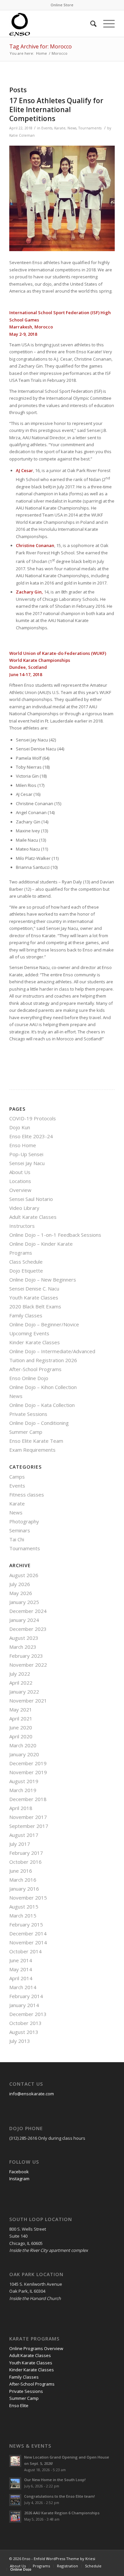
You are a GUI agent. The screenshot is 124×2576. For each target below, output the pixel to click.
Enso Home (23, 1145)
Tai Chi (17, 1539)
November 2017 (28, 1817)
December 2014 (28, 1933)
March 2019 (23, 1790)
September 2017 (29, 1826)
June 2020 (21, 1727)
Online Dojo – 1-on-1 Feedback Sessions (55, 1235)
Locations (20, 1181)
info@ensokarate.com (32, 2094)
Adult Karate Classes (33, 1217)
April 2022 (21, 1683)
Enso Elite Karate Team (36, 1441)
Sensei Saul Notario (31, 1199)
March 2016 (23, 1880)
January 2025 (24, 1602)
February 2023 (26, 1656)
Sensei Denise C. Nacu (34, 1288)
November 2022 (28, 1665)
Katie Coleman (22, 135)
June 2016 (21, 1871)
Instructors (22, 1226)
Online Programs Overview (36, 2348)
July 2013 (20, 2041)
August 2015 (24, 1907)
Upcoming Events (29, 1333)
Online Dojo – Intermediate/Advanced (52, 1351)
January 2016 (24, 1889)
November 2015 (28, 1898)
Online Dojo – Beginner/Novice (44, 1324)
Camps (17, 1477)
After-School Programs (35, 1369)
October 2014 (25, 1951)
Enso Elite (19, 2405)
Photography (24, 1521)
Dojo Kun (20, 1127)
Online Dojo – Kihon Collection (43, 1387)
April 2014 (21, 1978)
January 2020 (24, 1754)
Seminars (20, 1530)
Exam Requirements (32, 1450)
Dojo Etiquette (26, 1271)
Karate (60, 128)
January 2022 (24, 1692)
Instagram (19, 2179)
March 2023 (23, 1647)
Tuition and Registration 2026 (43, 1360)
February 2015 (26, 1924)
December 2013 (28, 2014)
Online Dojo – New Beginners (43, 1280)
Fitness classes (27, 1495)
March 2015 (23, 1915)
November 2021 (28, 1701)
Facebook (19, 2172)
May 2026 (21, 1593)
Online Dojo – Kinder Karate (41, 1244)
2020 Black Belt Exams (35, 1306)
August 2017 (24, 1835)
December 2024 (28, 1611)
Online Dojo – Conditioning (39, 1423)
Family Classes (26, 1315)
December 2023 (28, 1629)
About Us (20, 1172)
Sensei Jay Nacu (27, 1163)
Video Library (24, 1208)
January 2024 (24, 1620)
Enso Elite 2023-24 (31, 1136)
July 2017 (20, 1844)
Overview (20, 1190)
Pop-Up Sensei (26, 1154)
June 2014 (21, 1960)
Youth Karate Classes (34, 1297)
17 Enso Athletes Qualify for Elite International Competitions (56, 110)
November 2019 (28, 1772)
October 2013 (25, 2023)
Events (47, 128)
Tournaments (90, 128)
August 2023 (24, 1638)
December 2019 (28, 1763)
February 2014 (26, 1996)
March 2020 (23, 1745)
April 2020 (21, 1736)
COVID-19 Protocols (33, 1118)
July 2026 (20, 1584)
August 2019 (24, 1781)
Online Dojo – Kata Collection (42, 1405)
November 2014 (28, 1942)
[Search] (90, 24)
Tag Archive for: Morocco (41, 46)
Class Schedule (26, 1262)
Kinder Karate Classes (35, 1342)
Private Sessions (28, 1414)
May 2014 (21, 1969)
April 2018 (21, 1808)
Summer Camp (26, 1432)
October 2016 (25, 1862)
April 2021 (21, 1718)
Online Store (62, 5)
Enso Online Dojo (29, 1378)
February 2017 (26, 1853)
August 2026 (24, 1575)
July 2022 (20, 1674)
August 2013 (24, 2032)
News (72, 128)
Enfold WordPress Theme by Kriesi (64, 2559)
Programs (21, 1253)
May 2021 (21, 1709)
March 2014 (23, 1987)
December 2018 (28, 1799)
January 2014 (24, 2005)
